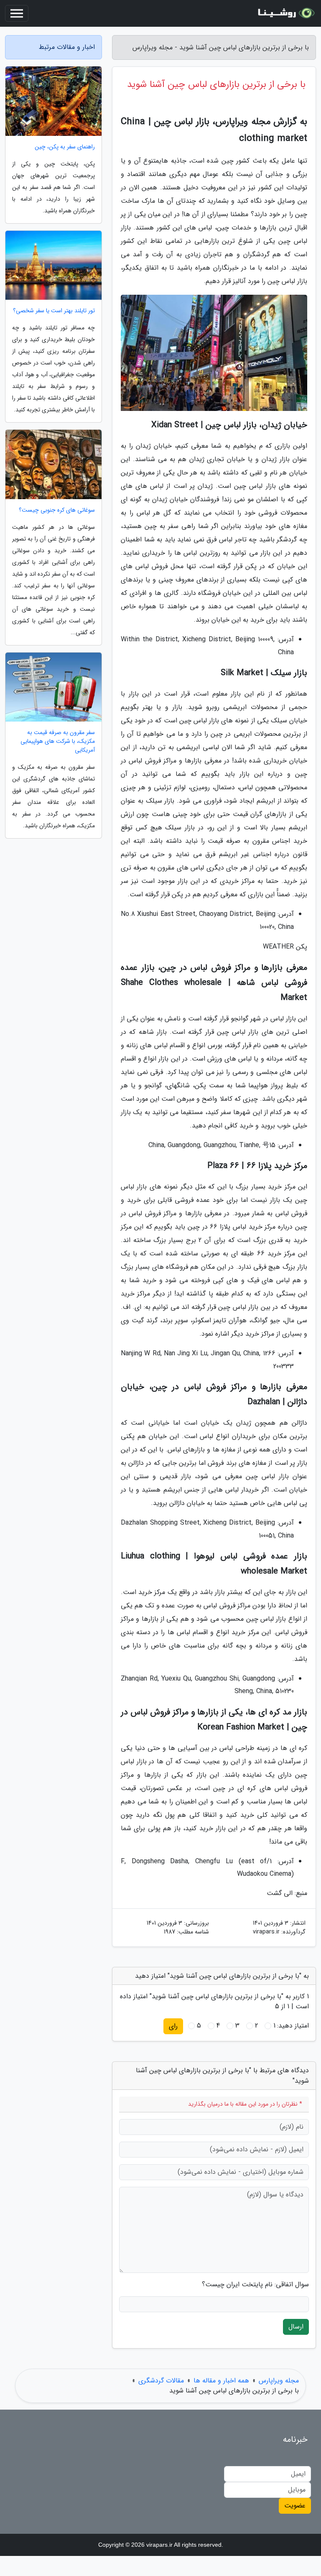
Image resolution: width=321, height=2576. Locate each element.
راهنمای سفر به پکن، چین (65, 147)
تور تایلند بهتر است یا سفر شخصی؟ (54, 311)
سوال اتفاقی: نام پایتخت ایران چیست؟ (255, 2285)
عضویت (295, 2506)
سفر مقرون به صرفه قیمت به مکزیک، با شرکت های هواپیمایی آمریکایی (58, 741)
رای (173, 2026)
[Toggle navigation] (17, 13)
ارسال (296, 2327)
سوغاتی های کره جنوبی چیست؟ (57, 510)
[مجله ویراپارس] (285, 13)
